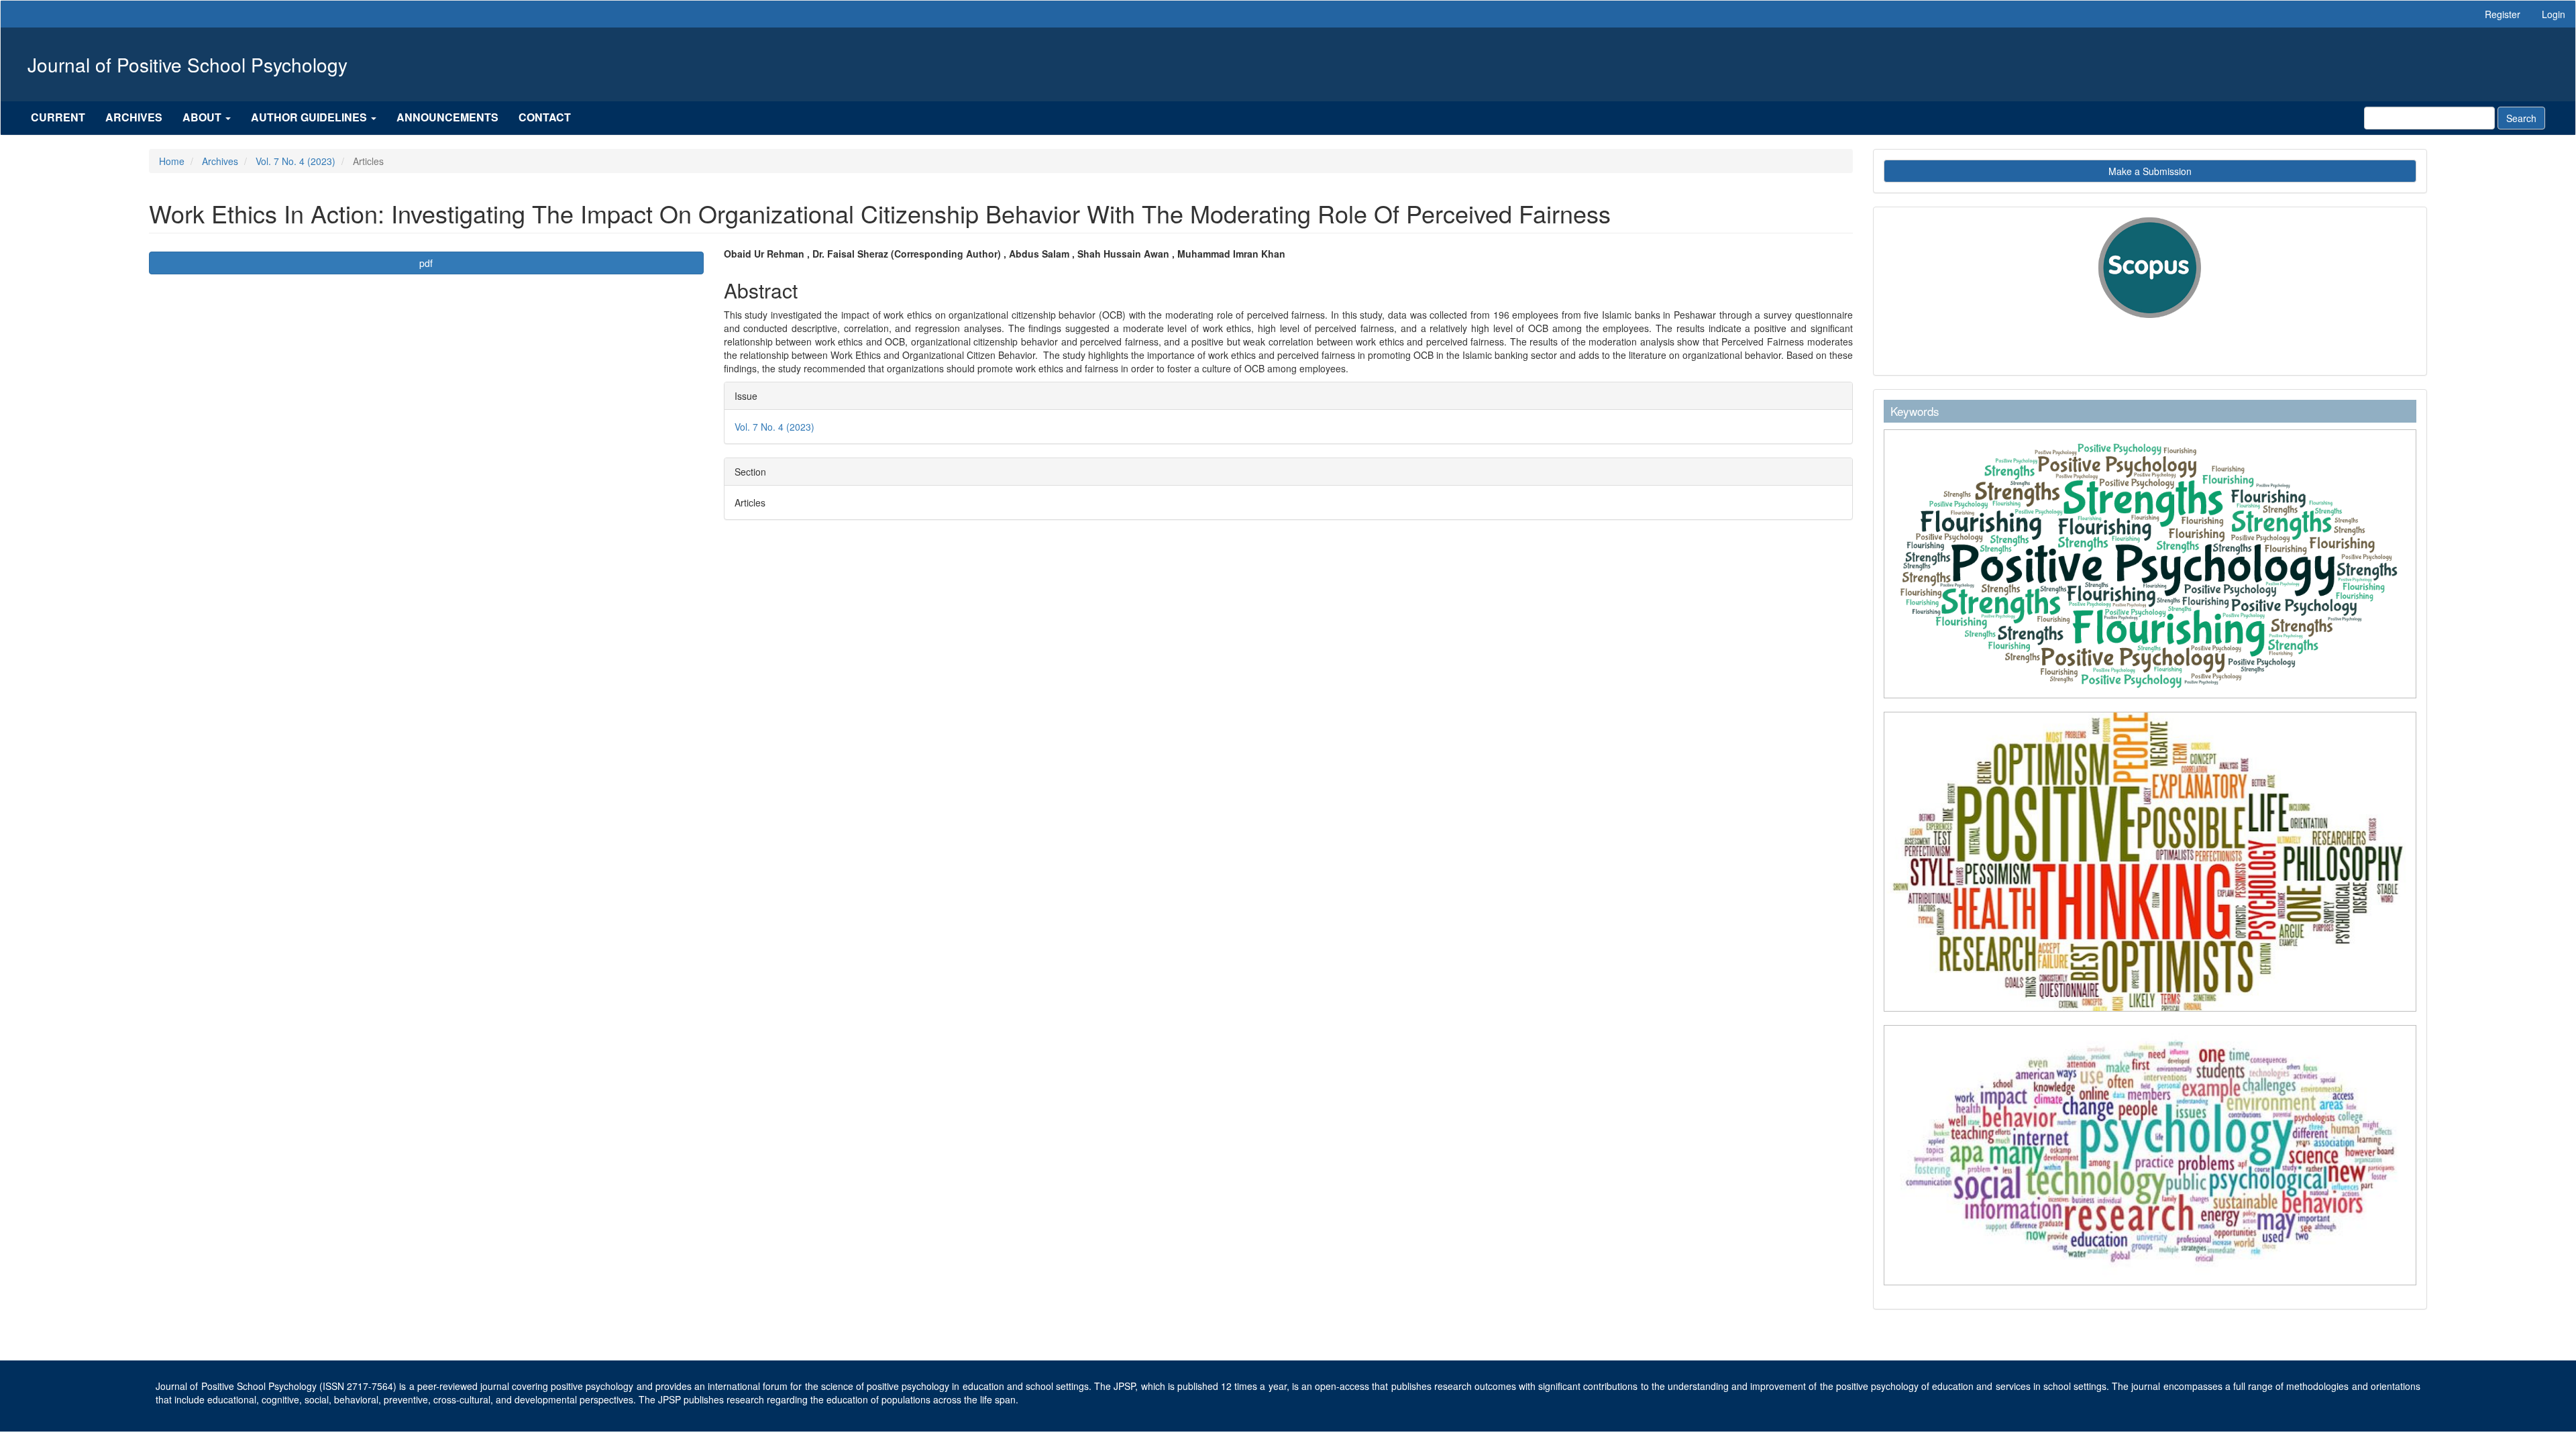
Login (2554, 14)
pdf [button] (426, 263)
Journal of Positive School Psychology (187, 64)
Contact (545, 117)
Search (2521, 118)
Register (2503, 14)
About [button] (203, 117)
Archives (134, 117)
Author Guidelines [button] (310, 117)
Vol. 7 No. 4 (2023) (296, 161)
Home (172, 161)
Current (58, 117)
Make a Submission (2150, 171)
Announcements (447, 117)
